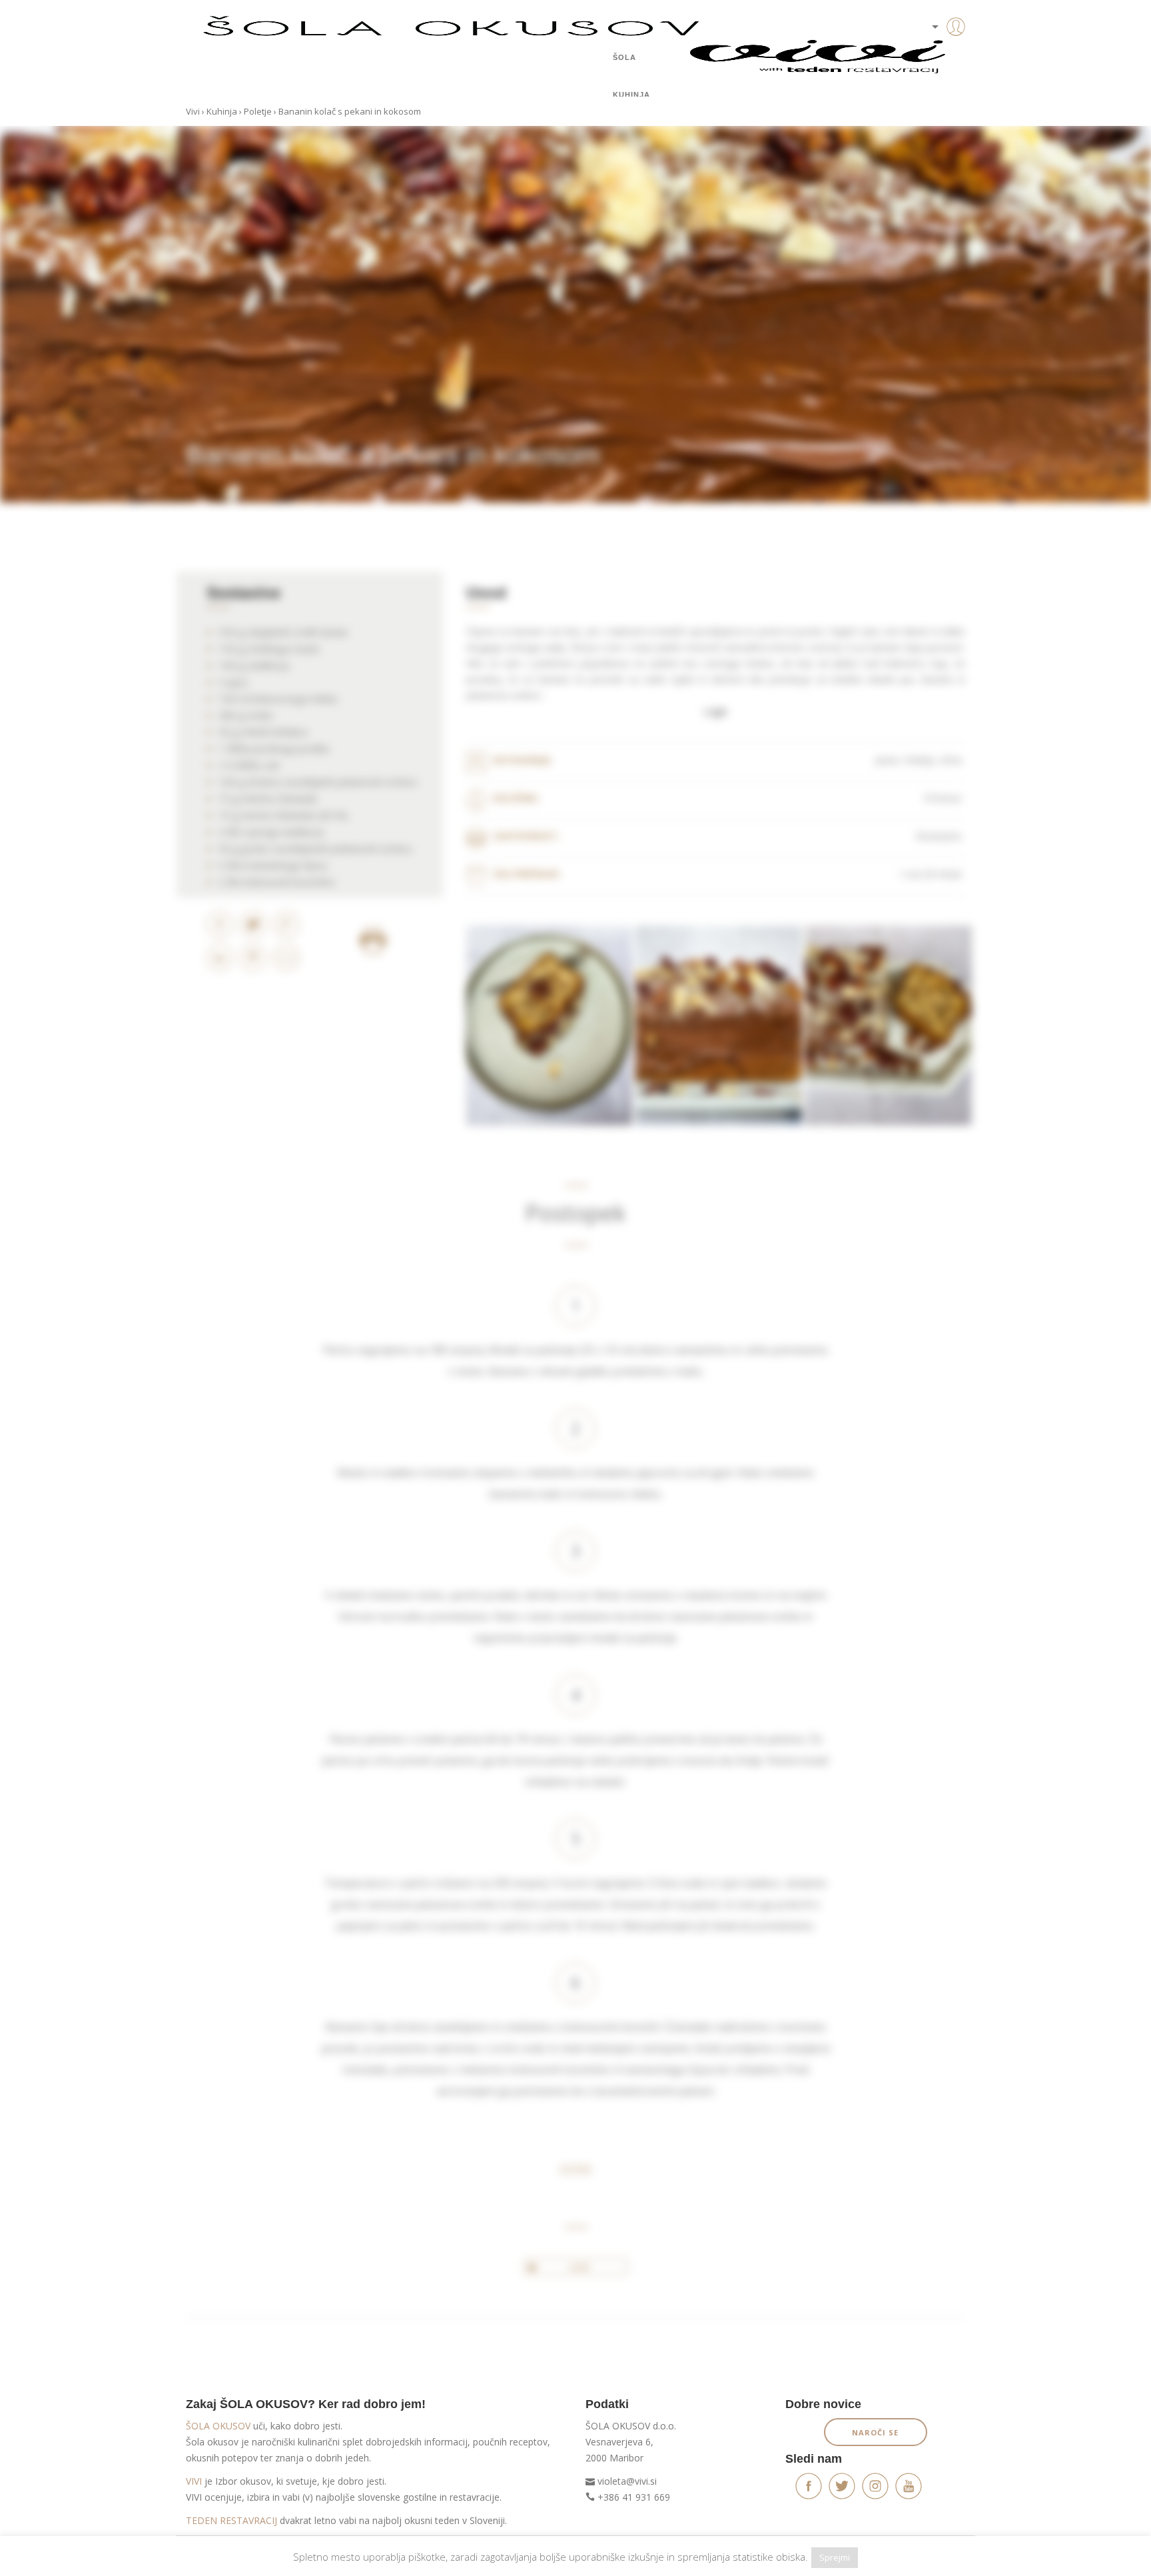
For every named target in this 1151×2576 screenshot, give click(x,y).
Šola (624, 57)
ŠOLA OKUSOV (218, 2426)
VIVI (194, 2481)
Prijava (935, 53)
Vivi (193, 111)
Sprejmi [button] (835, 2557)
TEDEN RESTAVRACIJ (231, 2520)
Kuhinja (631, 95)
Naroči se (875, 2432)
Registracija (935, 73)
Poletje (258, 111)
